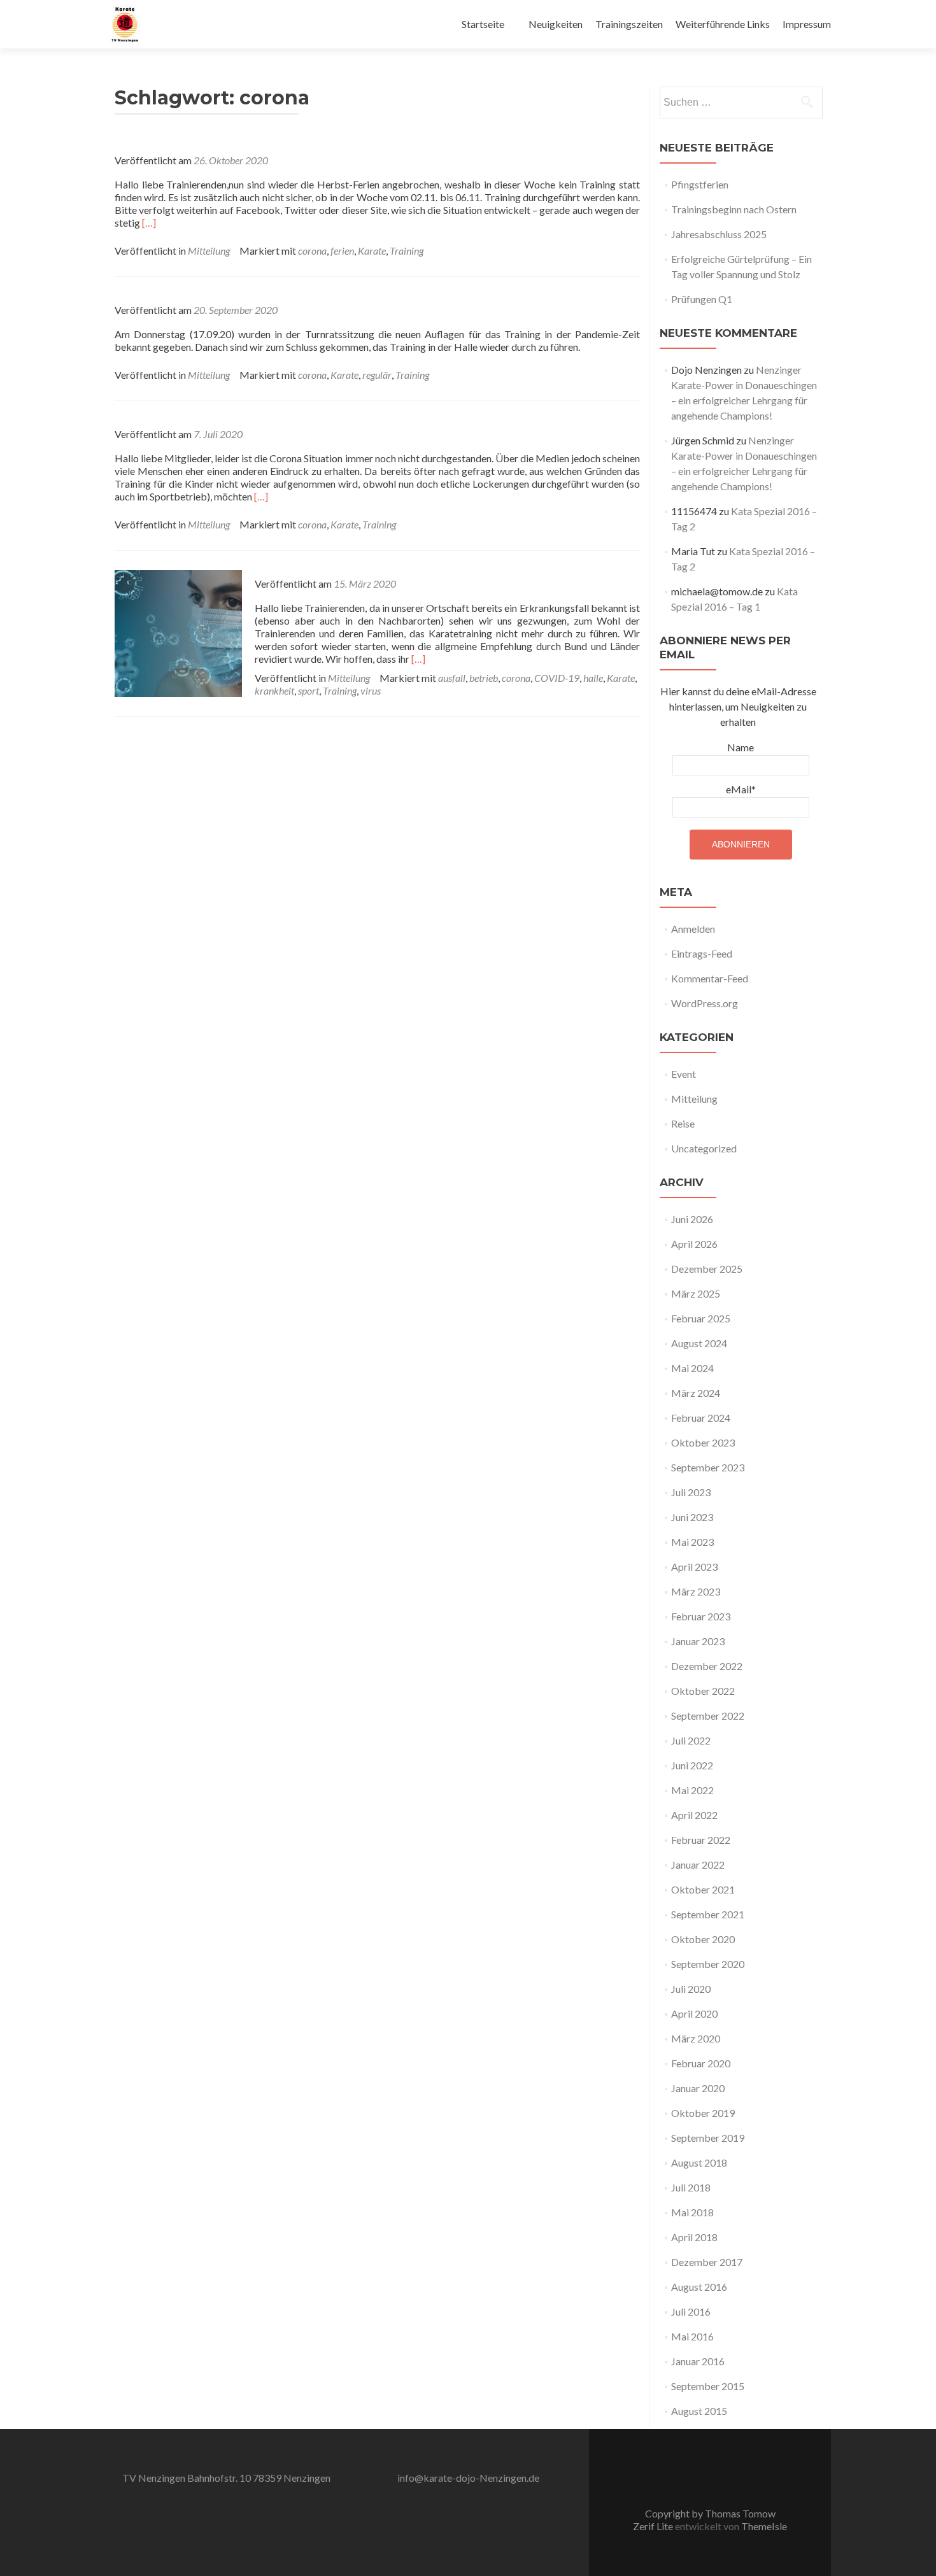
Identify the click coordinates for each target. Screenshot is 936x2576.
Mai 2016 (692, 2336)
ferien (342, 251)
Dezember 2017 (707, 2262)
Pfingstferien (700, 184)
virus (371, 690)
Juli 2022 (691, 1740)
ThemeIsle (764, 2526)
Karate (372, 251)
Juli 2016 (691, 2311)
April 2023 (694, 1567)
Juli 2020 (691, 1989)
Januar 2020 (698, 2088)
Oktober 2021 (703, 1889)
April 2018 (694, 2237)
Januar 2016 (698, 2361)
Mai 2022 (692, 1790)
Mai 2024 (692, 1368)
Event (684, 1074)
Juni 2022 (692, 1765)
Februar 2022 (701, 1840)
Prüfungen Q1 (702, 299)
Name (741, 747)
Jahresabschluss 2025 (719, 234)
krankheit (274, 690)
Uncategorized (704, 1148)
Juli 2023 (691, 1492)
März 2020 (696, 2038)
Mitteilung (209, 251)
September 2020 (708, 1964)
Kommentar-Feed (710, 978)
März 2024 (696, 1393)
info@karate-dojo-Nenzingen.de (468, 2478)
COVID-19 (557, 678)
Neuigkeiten (556, 24)
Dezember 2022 (707, 1666)
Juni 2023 (692, 1517)
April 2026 (694, 1244)
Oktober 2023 (703, 1442)
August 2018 (699, 2162)
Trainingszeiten (629, 24)
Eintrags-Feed (702, 953)
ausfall (452, 678)
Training (407, 251)
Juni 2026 (692, 1219)
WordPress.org (705, 1003)
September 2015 (708, 2386)
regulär (377, 375)
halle (593, 678)
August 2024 (699, 1343)
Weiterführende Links (723, 24)
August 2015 (699, 2411)
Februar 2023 (701, 1616)
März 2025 (696, 1293)
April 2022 (694, 1815)
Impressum (807, 24)
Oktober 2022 (703, 1691)
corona (312, 251)
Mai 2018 (692, 2212)
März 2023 (696, 1591)
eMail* (741, 789)
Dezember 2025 (707, 1269)
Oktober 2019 (703, 2113)
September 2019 (708, 2138)
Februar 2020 (701, 2063)
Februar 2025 (701, 1318)
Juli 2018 (691, 2187)
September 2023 (708, 1467)
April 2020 (694, 2013)
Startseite (483, 24)
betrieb (484, 678)
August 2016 (699, 2287)
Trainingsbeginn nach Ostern (734, 209)
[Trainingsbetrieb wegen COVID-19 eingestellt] (178, 632)
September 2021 (708, 1914)
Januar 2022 (698, 1865)
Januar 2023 (698, 1641)
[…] (149, 223)
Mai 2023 (692, 1542)
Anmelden (693, 929)
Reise (683, 1123)
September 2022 (708, 1716)
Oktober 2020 (703, 1939)
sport (308, 690)
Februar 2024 (701, 1418)
